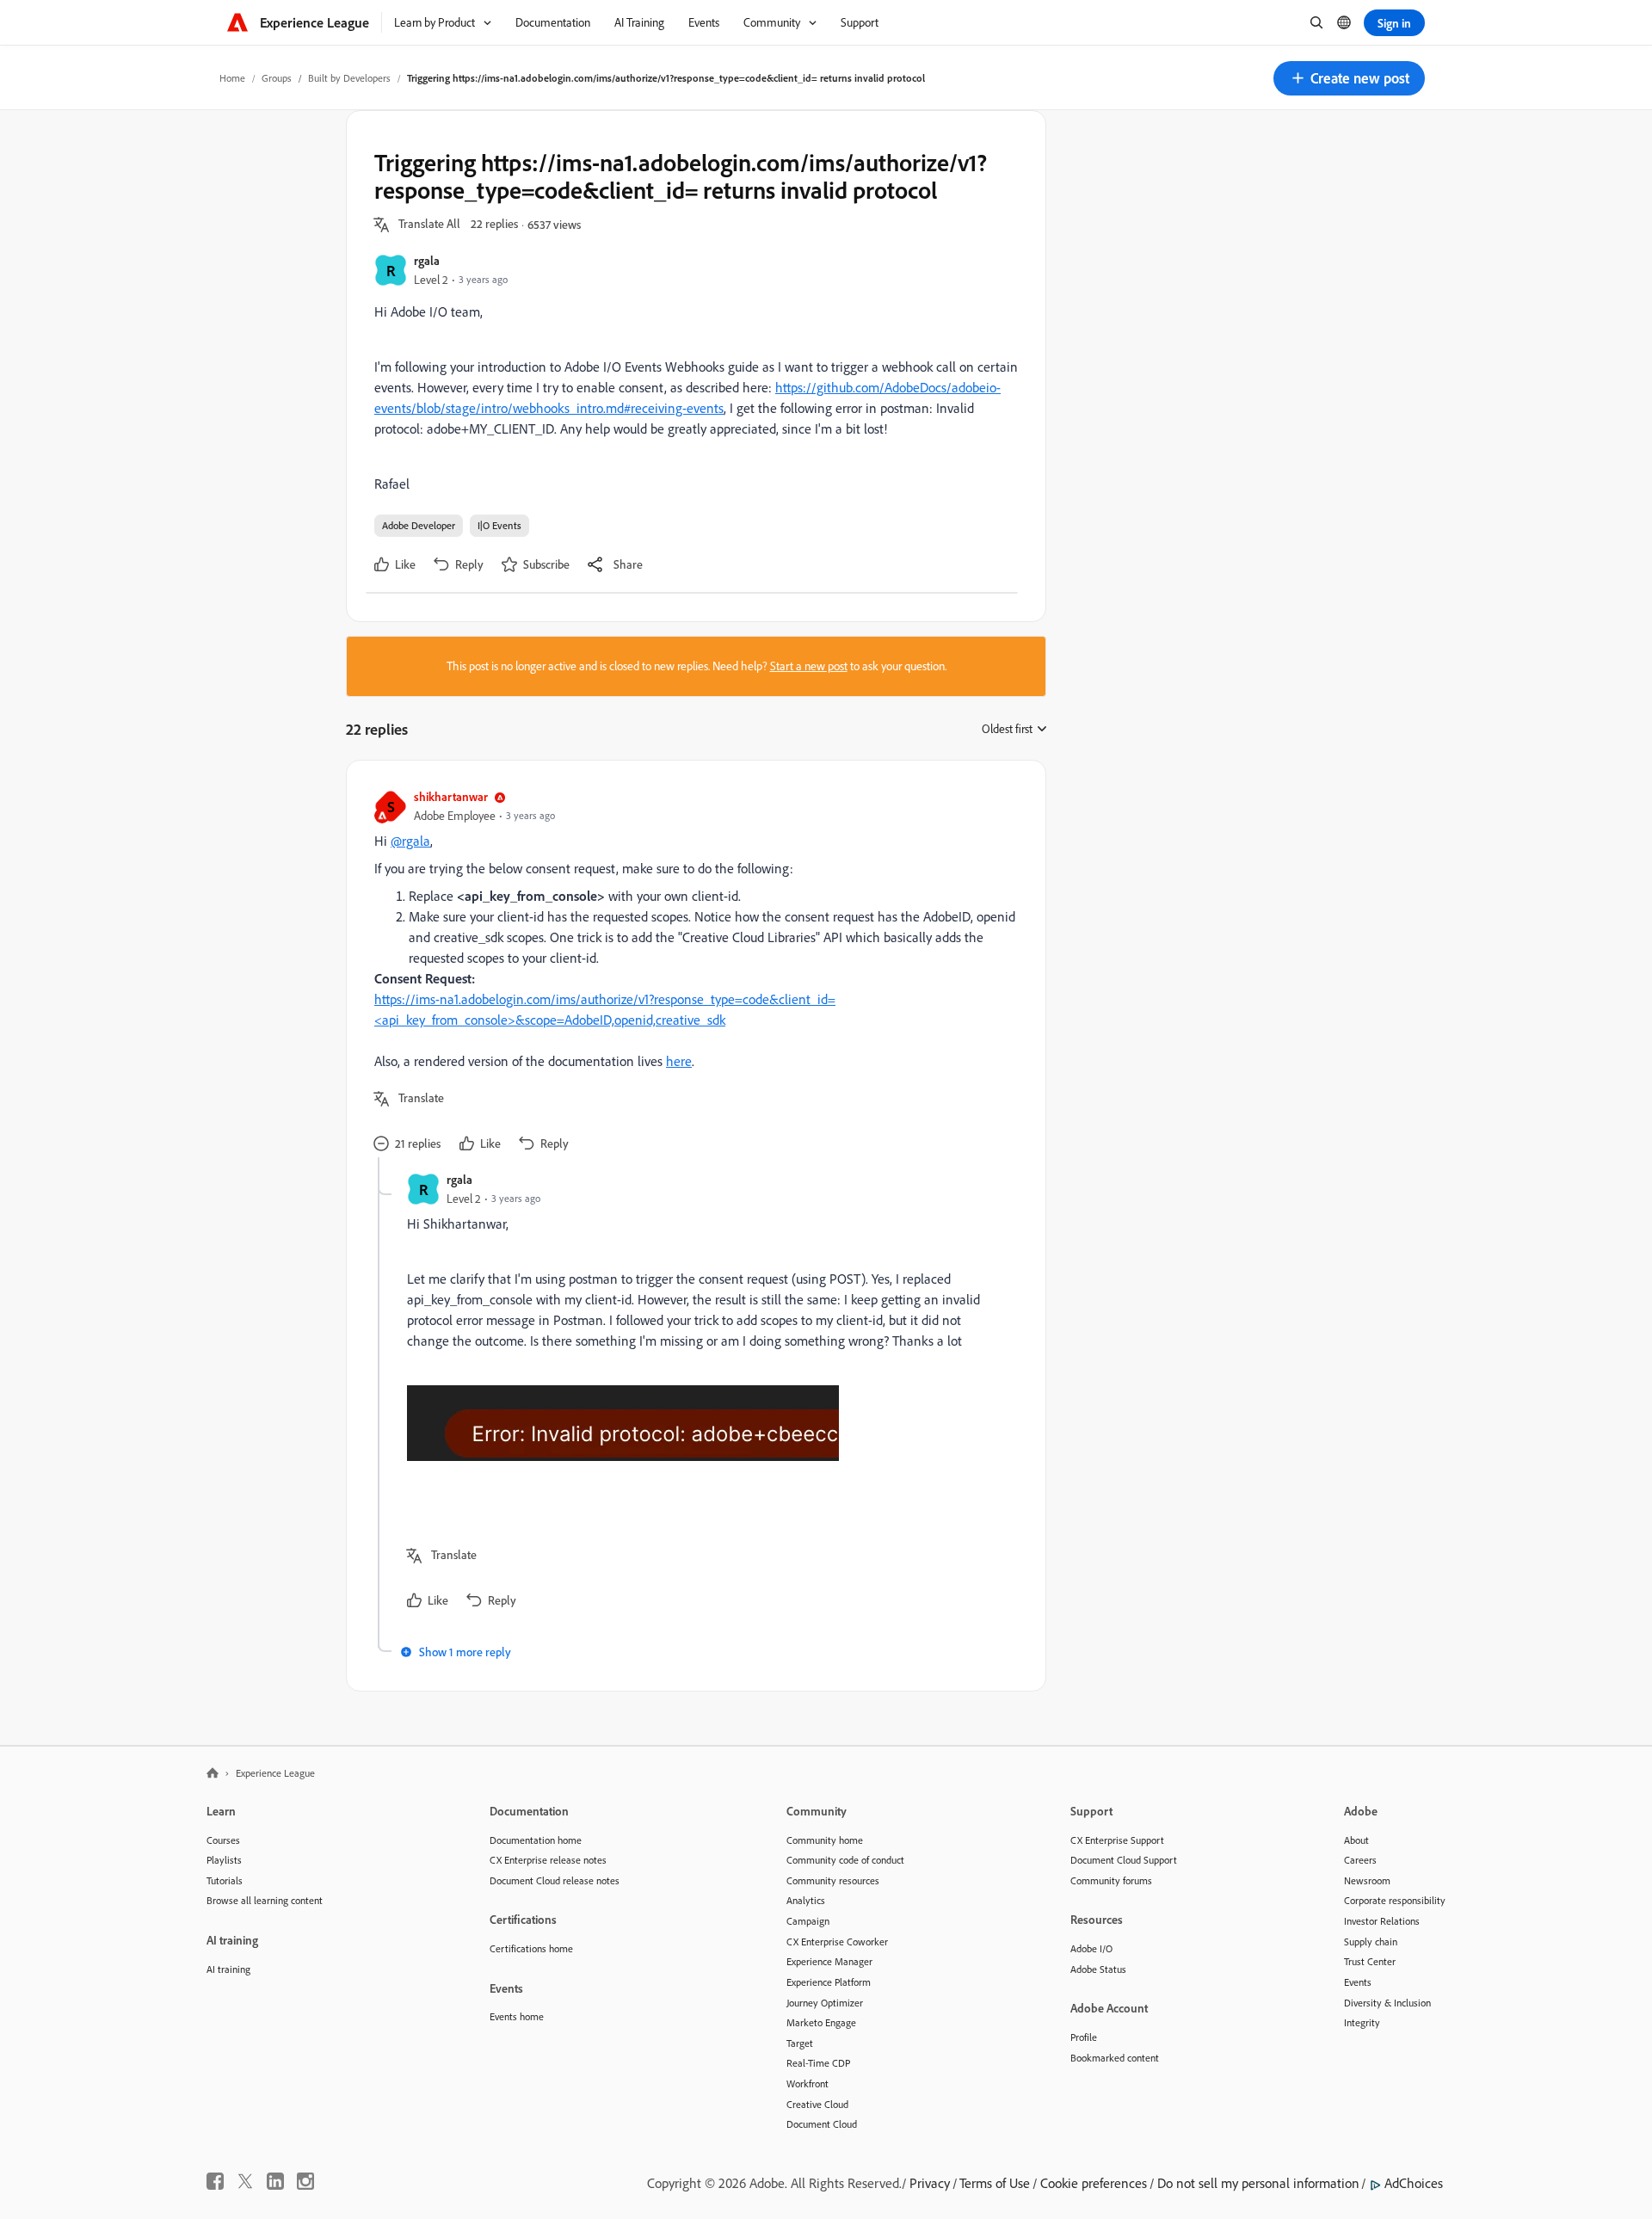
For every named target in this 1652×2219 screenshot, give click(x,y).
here (679, 1061)
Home (232, 78)
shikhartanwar (451, 796)
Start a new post (809, 666)
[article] (692, 973)
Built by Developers (349, 78)
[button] (1349, 78)
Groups (277, 78)
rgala (427, 260)
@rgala (410, 841)
